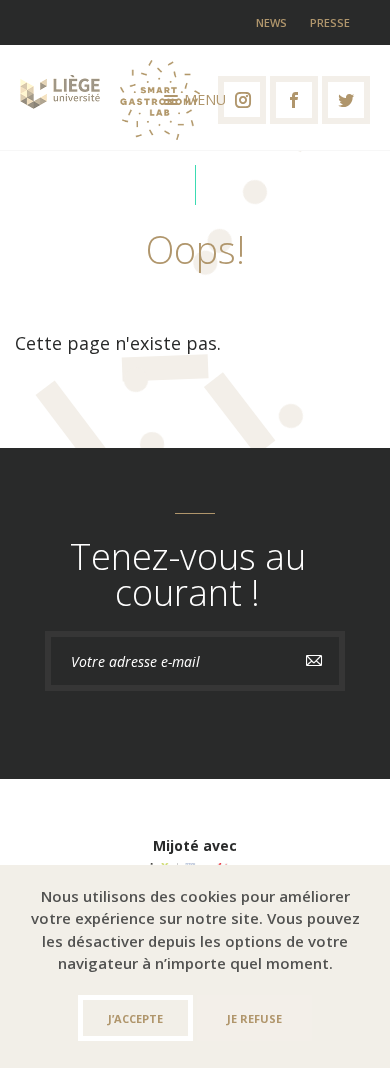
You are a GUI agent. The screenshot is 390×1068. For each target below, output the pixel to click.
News (271, 22)
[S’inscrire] (314, 661)
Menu (205, 99)
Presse (330, 22)
